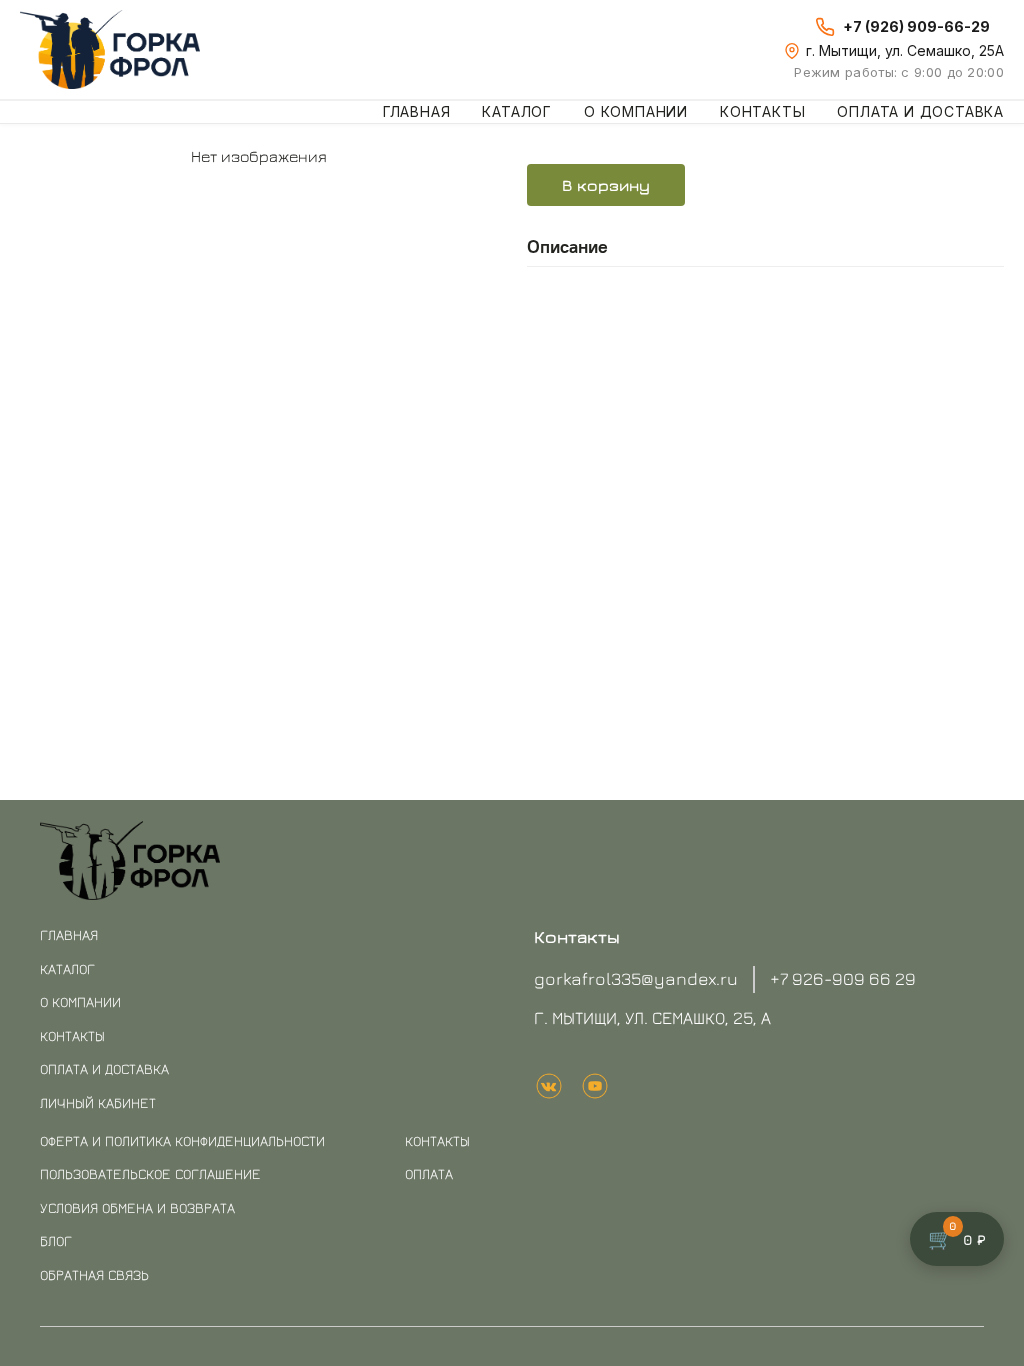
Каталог (517, 111)
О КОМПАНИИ (80, 1001)
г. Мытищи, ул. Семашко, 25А (905, 50)
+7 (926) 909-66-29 (916, 26)
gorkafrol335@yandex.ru (636, 978)
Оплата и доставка (920, 111)
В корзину (606, 185)
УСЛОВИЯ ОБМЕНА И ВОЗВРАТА (137, 1207)
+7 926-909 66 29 (843, 978)
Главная (417, 111)
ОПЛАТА (429, 1173)
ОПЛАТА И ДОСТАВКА (104, 1068)
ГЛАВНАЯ (69, 934)
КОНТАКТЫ (72, 1035)
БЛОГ (56, 1240)
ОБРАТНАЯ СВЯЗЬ (94, 1274)
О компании (636, 111)
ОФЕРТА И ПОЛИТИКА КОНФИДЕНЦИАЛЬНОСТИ (182, 1140)
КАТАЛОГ (67, 968)
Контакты (762, 111)
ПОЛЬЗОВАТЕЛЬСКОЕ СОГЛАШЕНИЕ (150, 1173)
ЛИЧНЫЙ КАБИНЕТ (98, 1102)
